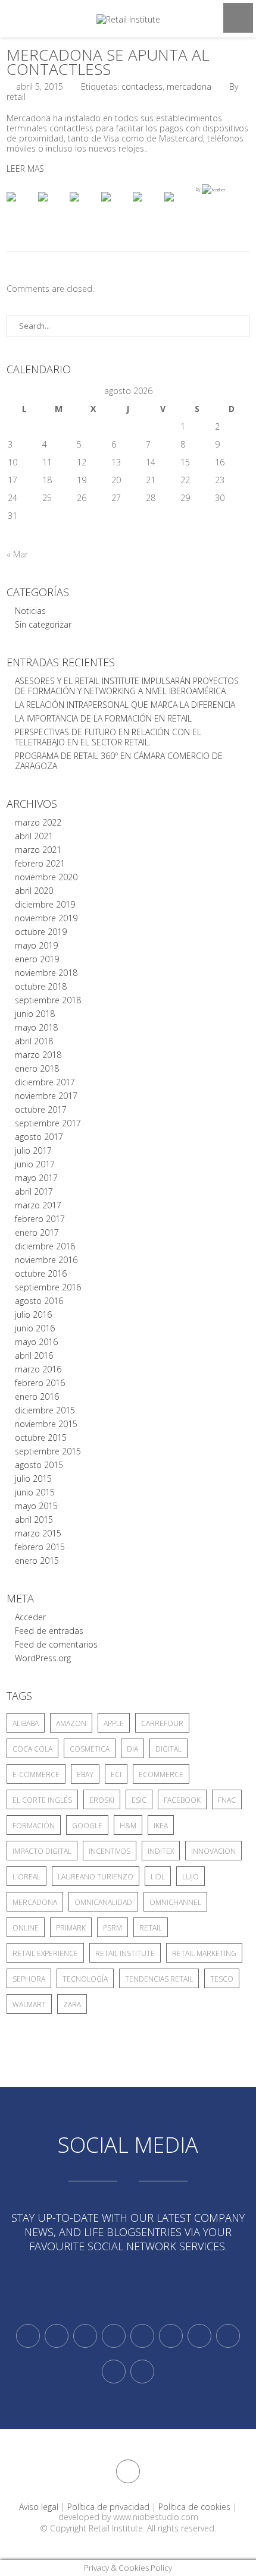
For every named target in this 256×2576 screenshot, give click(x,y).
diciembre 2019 (45, 904)
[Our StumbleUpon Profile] (142, 2372)
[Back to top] (128, 2471)
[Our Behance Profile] (142, 2336)
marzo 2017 (38, 1205)
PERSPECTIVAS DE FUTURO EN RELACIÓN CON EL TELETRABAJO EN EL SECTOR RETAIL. (108, 737)
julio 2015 (33, 1478)
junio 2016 (35, 1328)
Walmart (29, 2005)
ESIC (139, 1800)
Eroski (102, 1800)
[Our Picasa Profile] (114, 2372)
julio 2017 (33, 1150)
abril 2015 (34, 1520)
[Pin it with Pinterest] (115, 206)
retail (151, 1928)
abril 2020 (34, 891)
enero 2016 (37, 1396)
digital (168, 1749)
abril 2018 (34, 1041)
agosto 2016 (39, 1301)
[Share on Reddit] (84, 206)
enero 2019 (37, 959)
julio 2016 (33, 1314)
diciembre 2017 (45, 1082)
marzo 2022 (38, 822)
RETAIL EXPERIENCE (45, 1953)
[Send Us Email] (199, 2336)
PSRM (113, 1928)
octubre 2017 (41, 1109)
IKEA (161, 1826)
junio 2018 (35, 1014)
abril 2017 (34, 1191)
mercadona (189, 86)
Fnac (227, 1800)
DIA (132, 1749)
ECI (116, 1774)
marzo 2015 (38, 1533)
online (26, 1928)
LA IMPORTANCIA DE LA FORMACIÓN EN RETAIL (103, 718)
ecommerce (161, 1774)
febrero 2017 (40, 1219)
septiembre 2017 (48, 1123)
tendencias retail (159, 1979)
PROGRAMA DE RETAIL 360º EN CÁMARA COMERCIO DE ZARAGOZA (119, 761)
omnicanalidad (103, 1902)
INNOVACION (213, 1851)
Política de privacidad (108, 2507)
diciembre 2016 (45, 1246)
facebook (182, 1800)
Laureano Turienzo (96, 1877)
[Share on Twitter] (52, 206)
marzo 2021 (38, 850)
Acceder (30, 1617)
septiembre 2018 (48, 1000)
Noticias (30, 611)
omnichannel (175, 1902)
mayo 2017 (36, 1178)
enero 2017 (37, 1232)
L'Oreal (26, 1877)
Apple (114, 1723)
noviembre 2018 (46, 973)
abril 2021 (34, 836)
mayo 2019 (36, 945)
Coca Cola (32, 1749)
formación (34, 1826)
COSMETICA (90, 1749)
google (87, 1826)
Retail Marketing (204, 1953)
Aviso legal (39, 2507)
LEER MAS (25, 169)
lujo (191, 1877)
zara (72, 2005)
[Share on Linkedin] (147, 206)
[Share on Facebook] (21, 206)
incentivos (110, 1851)
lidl (158, 1877)
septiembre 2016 (48, 1287)
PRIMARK (71, 1928)
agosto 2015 (39, 1465)
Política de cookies (194, 2507)
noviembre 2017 (46, 1096)
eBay (85, 1774)
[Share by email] (179, 206)
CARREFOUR (162, 1723)
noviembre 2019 (46, 918)
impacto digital (42, 1851)
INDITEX (161, 1851)
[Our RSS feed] (114, 2336)
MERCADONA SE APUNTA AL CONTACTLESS (108, 62)
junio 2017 (35, 1164)
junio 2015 (35, 1492)
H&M (128, 1826)
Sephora (29, 1979)
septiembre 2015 (48, 1451)
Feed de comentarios (56, 1644)
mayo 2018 (36, 1027)
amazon (71, 1723)
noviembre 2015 (46, 1424)
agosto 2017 (39, 1137)
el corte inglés (42, 1800)
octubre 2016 (41, 1273)
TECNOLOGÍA (85, 1979)
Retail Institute (125, 1953)
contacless (142, 86)
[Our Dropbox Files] (171, 2336)
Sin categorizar (43, 624)
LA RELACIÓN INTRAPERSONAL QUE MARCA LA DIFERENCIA (125, 705)
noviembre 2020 (46, 877)
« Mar (17, 554)
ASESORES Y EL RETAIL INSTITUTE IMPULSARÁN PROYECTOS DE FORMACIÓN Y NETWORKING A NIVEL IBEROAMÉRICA (127, 686)
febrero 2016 (40, 1383)
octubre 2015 (41, 1437)
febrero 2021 (40, 863)
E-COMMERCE (36, 1774)
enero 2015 (37, 1561)
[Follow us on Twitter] (28, 2336)
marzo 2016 (38, 1369)
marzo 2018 (38, 1055)
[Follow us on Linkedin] (57, 2336)
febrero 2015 (40, 1547)
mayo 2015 (36, 1506)
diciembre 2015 (45, 1410)
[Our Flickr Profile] (228, 2336)
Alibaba (26, 1723)
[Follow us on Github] (85, 2336)
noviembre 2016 (46, 1260)
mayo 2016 (36, 1342)
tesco (222, 1979)
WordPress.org (43, 1658)
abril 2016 (34, 1355)
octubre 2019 (41, 932)
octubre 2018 (41, 986)
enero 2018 (37, 1068)
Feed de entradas (49, 1631)
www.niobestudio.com (156, 2517)
